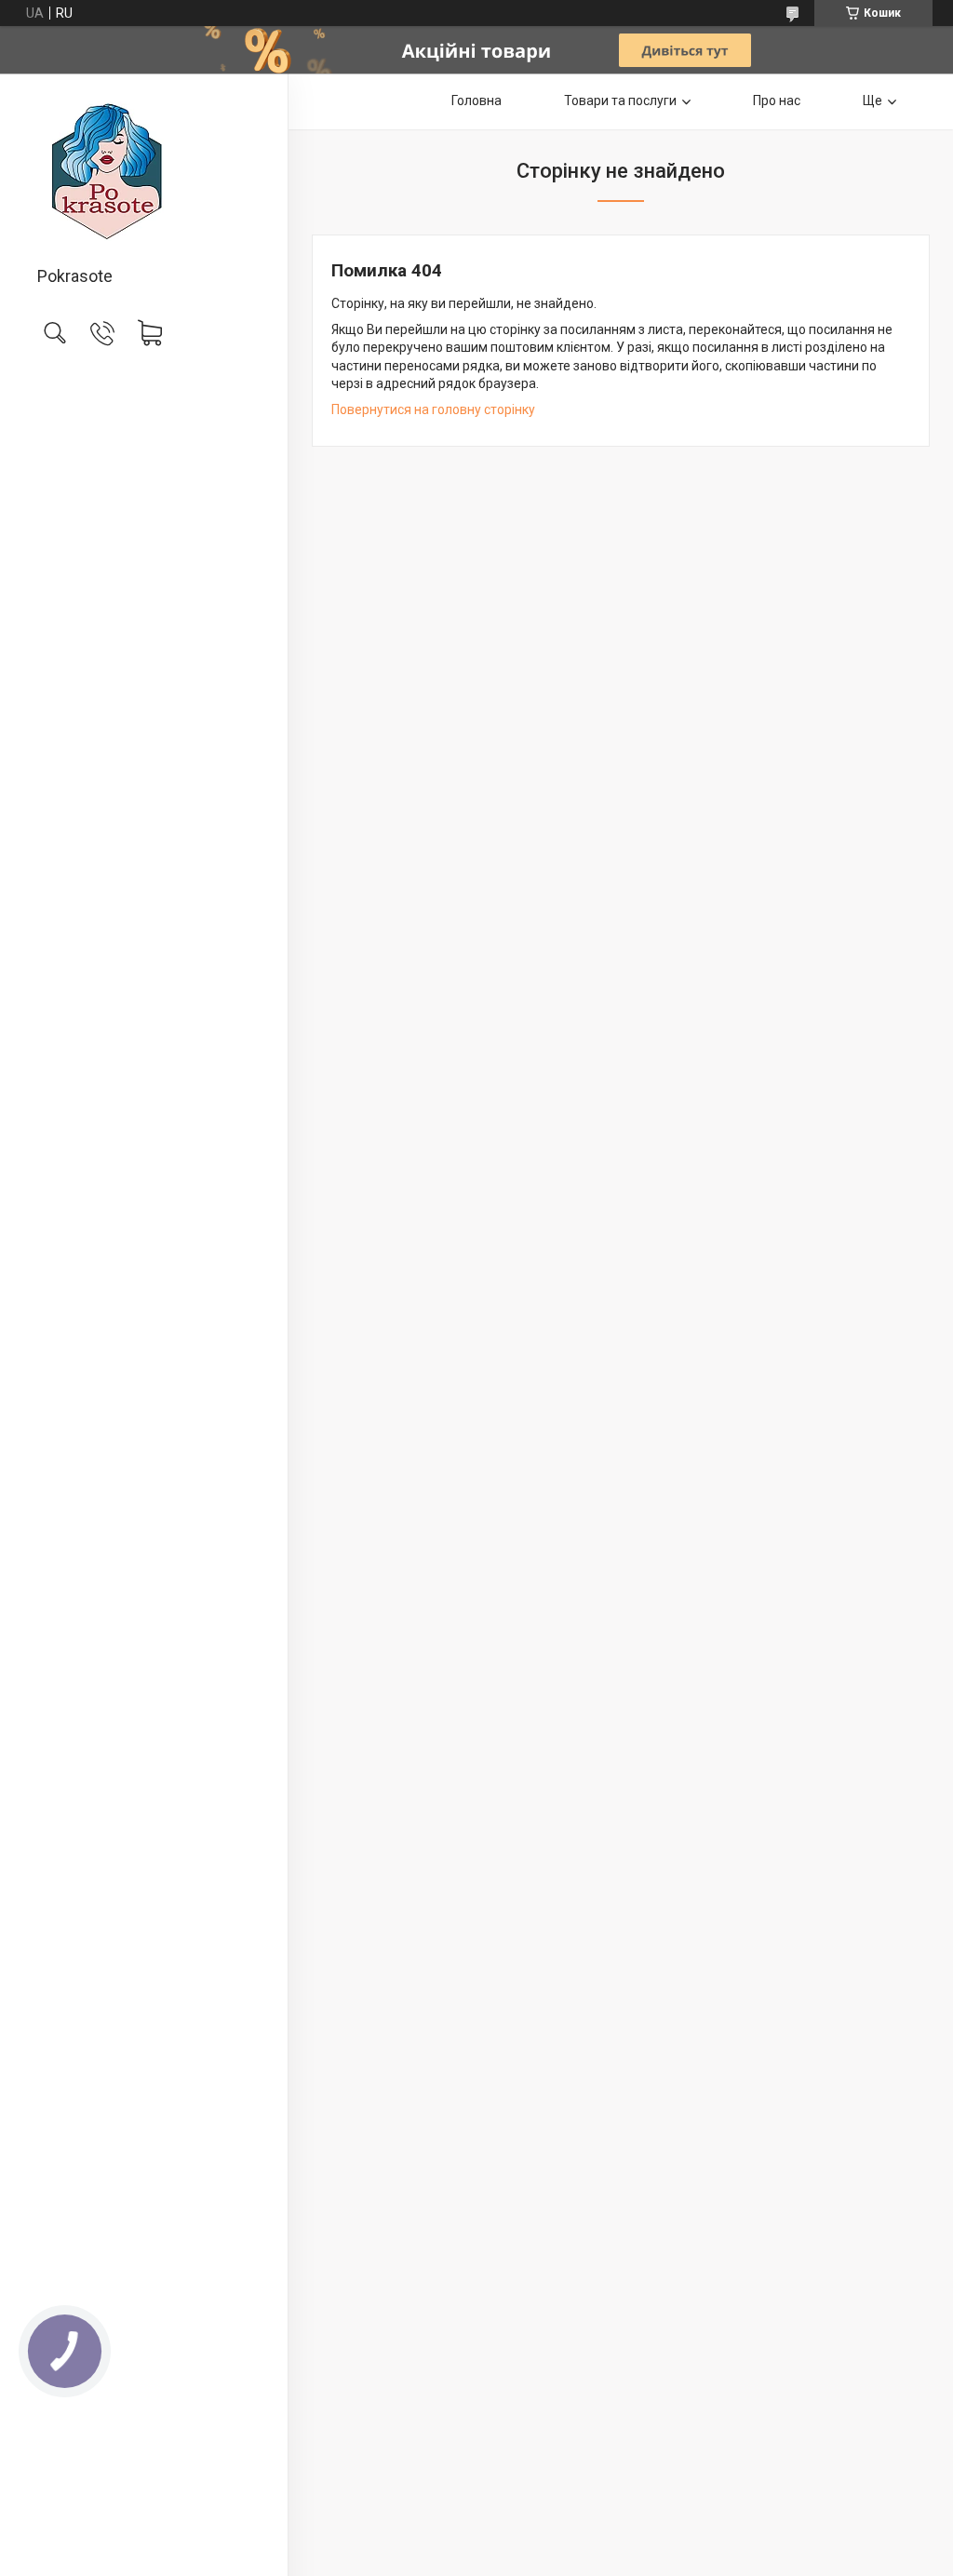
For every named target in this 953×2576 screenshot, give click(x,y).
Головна (476, 101)
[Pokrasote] (144, 171)
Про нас (777, 101)
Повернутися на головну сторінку (433, 409)
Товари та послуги (620, 101)
